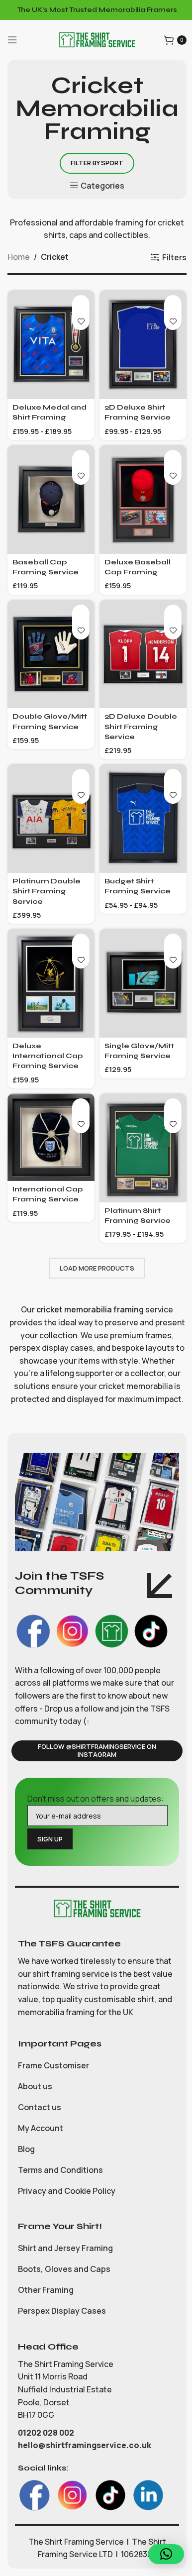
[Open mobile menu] (12, 40)
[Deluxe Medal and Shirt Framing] (51, 345)
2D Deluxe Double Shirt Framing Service (141, 726)
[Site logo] (97, 39)
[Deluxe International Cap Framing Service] (51, 983)
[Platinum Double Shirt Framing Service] (51, 818)
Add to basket (81, 304)
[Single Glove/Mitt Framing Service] (143, 983)
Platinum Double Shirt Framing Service (47, 891)
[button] (166, 2554)
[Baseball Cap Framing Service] (51, 499)
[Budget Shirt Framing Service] (143, 818)
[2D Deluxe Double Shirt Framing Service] (143, 654)
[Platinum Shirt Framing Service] (143, 1148)
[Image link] (97, 1908)
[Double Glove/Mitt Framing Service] (51, 654)
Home (19, 257)
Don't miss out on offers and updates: (96, 1799)
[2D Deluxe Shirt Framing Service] (143, 345)
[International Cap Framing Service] (51, 1137)
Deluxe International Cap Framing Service (48, 1056)
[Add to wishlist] (81, 321)
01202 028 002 (47, 2433)
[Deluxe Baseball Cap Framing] (143, 499)
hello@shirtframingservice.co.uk (85, 2445)
